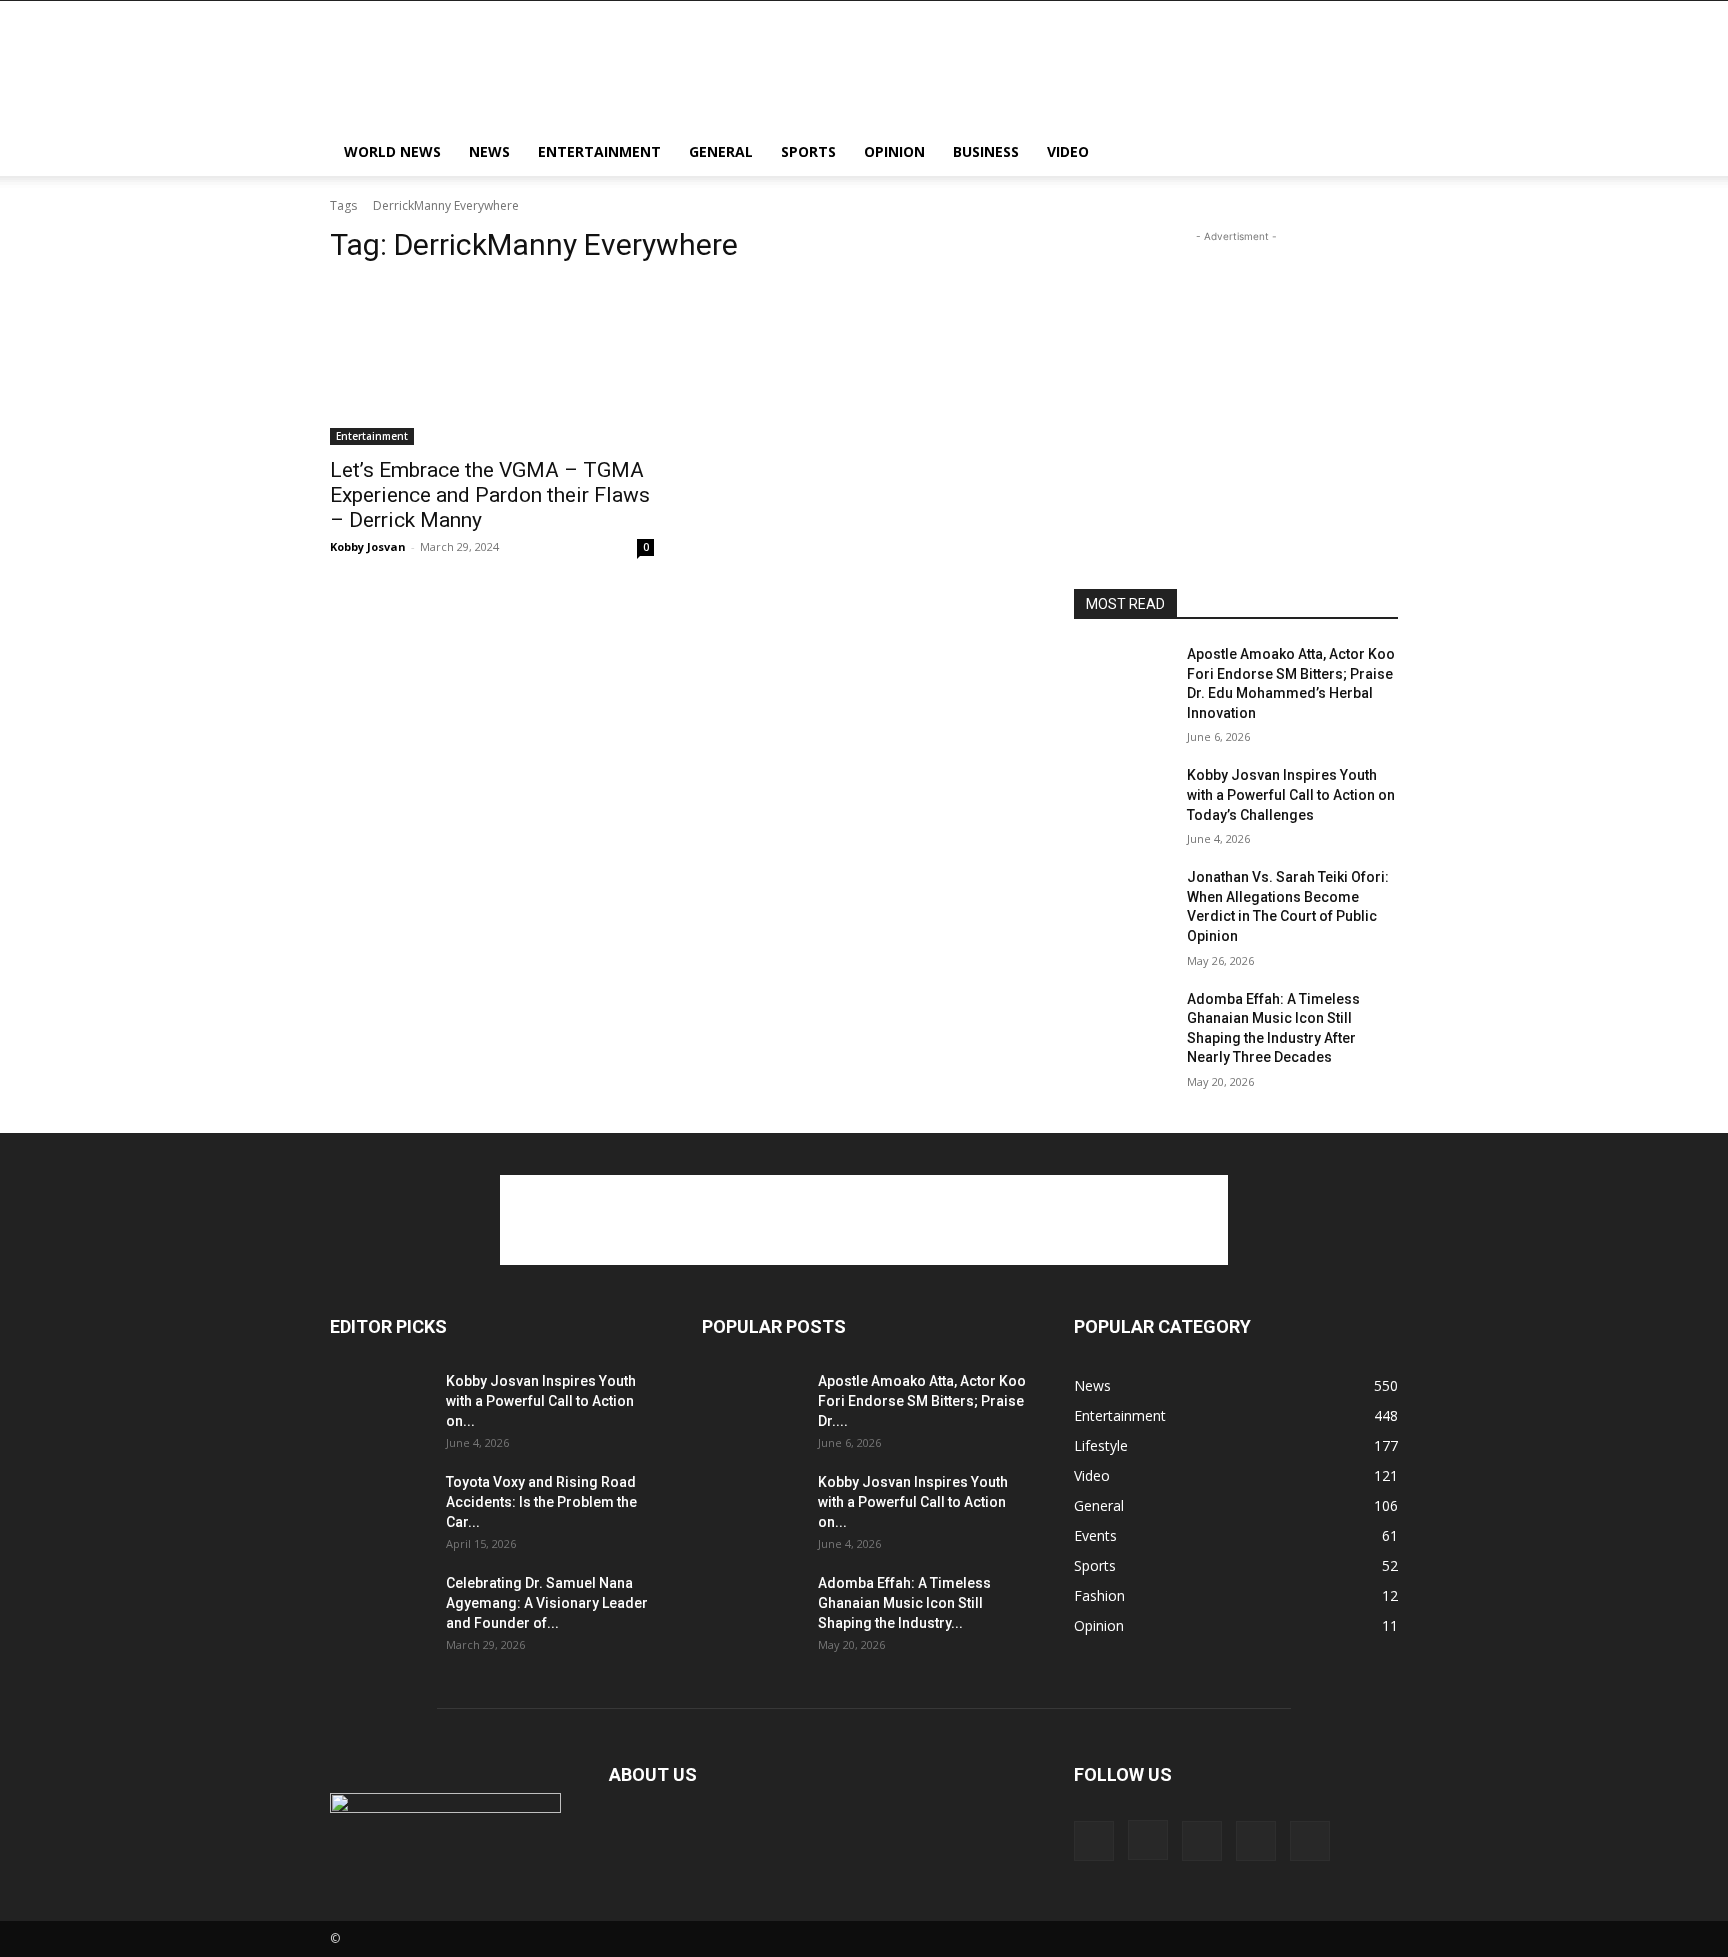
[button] (1374, 153)
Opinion (894, 151)
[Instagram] (1148, 1840)
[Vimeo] (1256, 1841)
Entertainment (599, 151)
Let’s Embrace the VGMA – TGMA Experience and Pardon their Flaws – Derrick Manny (490, 495)
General (721, 151)
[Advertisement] (1034, 74)
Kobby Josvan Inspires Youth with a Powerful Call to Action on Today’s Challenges (1291, 794)
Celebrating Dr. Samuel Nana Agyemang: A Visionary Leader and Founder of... (547, 1603)
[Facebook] (1094, 1841)
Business (986, 151)
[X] (1202, 1841)
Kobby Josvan (368, 546)
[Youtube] (1310, 1841)
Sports (808, 151)
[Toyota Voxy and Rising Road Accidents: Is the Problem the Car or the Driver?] (380, 1507)
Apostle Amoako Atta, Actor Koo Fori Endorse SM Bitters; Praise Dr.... (922, 1401)
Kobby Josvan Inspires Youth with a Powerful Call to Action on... (541, 1401)
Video (1068, 151)
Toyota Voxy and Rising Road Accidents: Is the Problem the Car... (541, 1502)
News (489, 151)
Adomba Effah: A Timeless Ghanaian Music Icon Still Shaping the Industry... (904, 1603)
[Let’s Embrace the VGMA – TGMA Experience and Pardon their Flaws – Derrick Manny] (492, 364)
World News (392, 151)
